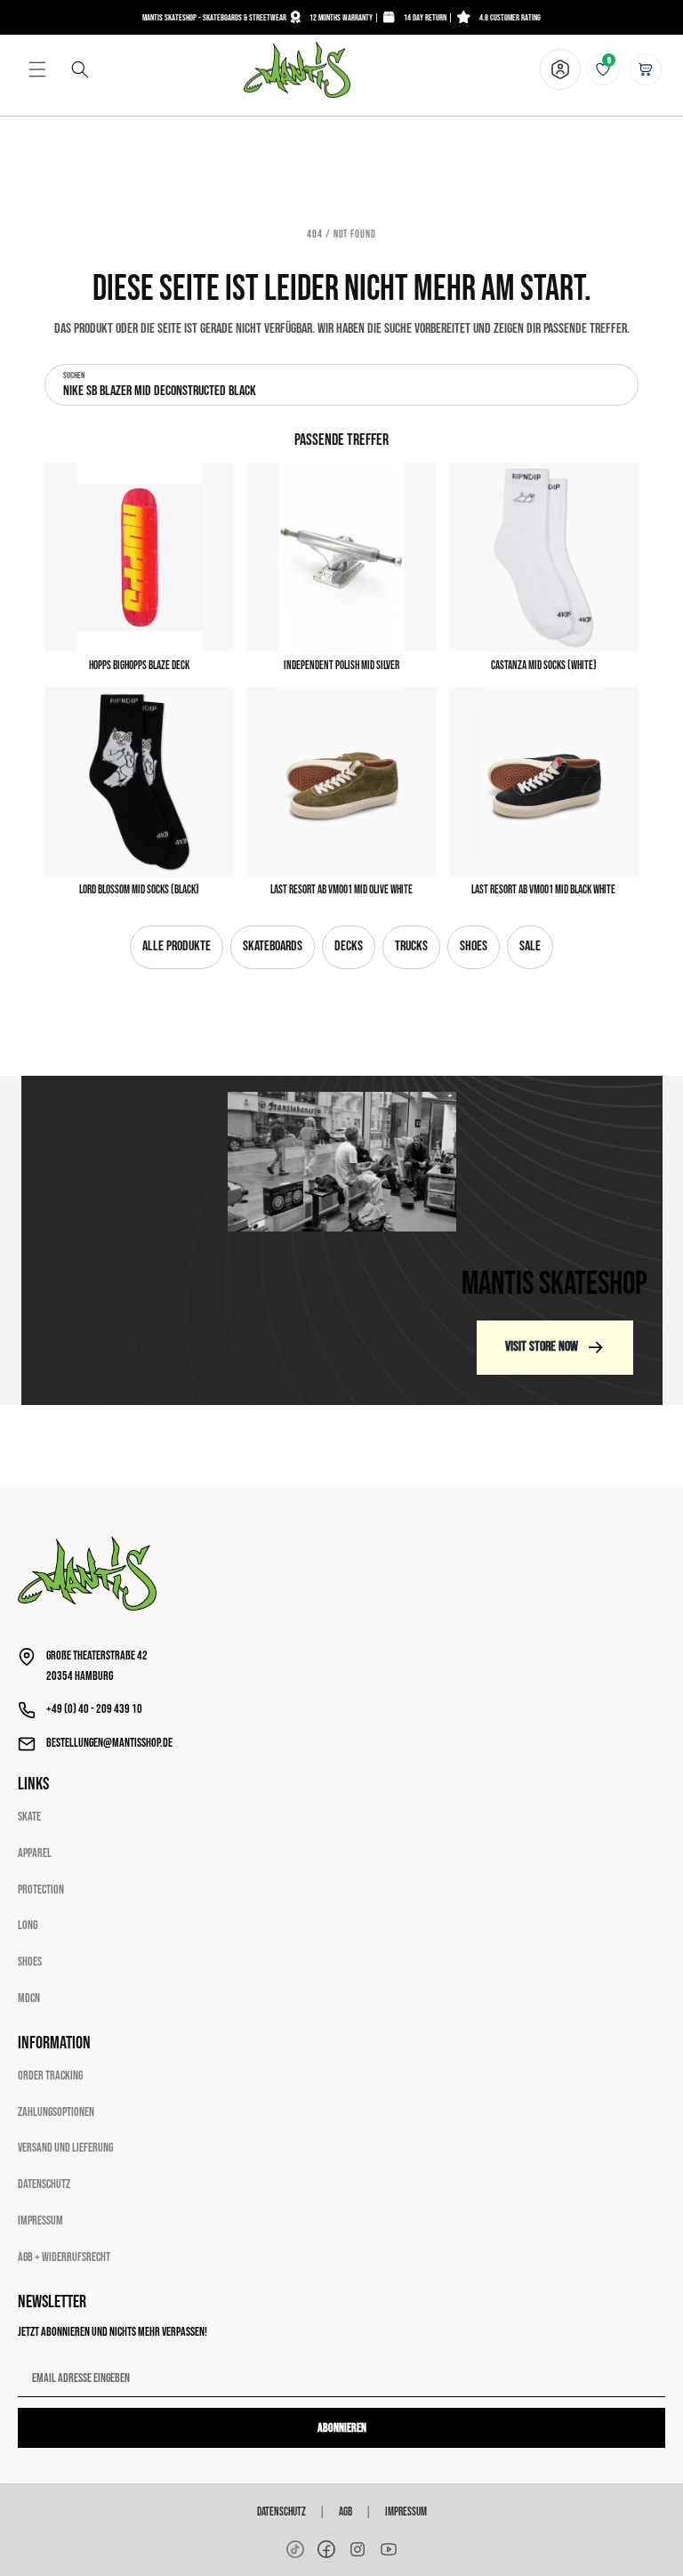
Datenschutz (44, 2184)
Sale (530, 946)
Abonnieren (342, 2428)
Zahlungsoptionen (56, 2112)
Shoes (474, 946)
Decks (349, 946)
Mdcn (29, 1998)
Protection (41, 1890)
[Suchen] (80, 69)
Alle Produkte (177, 946)
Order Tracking (50, 2075)
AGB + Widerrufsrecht (64, 2257)
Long (28, 1925)
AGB (346, 2512)
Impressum (40, 2221)
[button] (37, 69)
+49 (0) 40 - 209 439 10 (94, 1709)
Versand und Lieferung (65, 2148)
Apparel (35, 1853)
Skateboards (273, 946)
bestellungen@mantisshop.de (109, 1743)
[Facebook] (326, 2549)
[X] (358, 2549)
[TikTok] (295, 2549)
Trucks (411, 946)
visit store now (542, 1347)
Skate (29, 1817)
